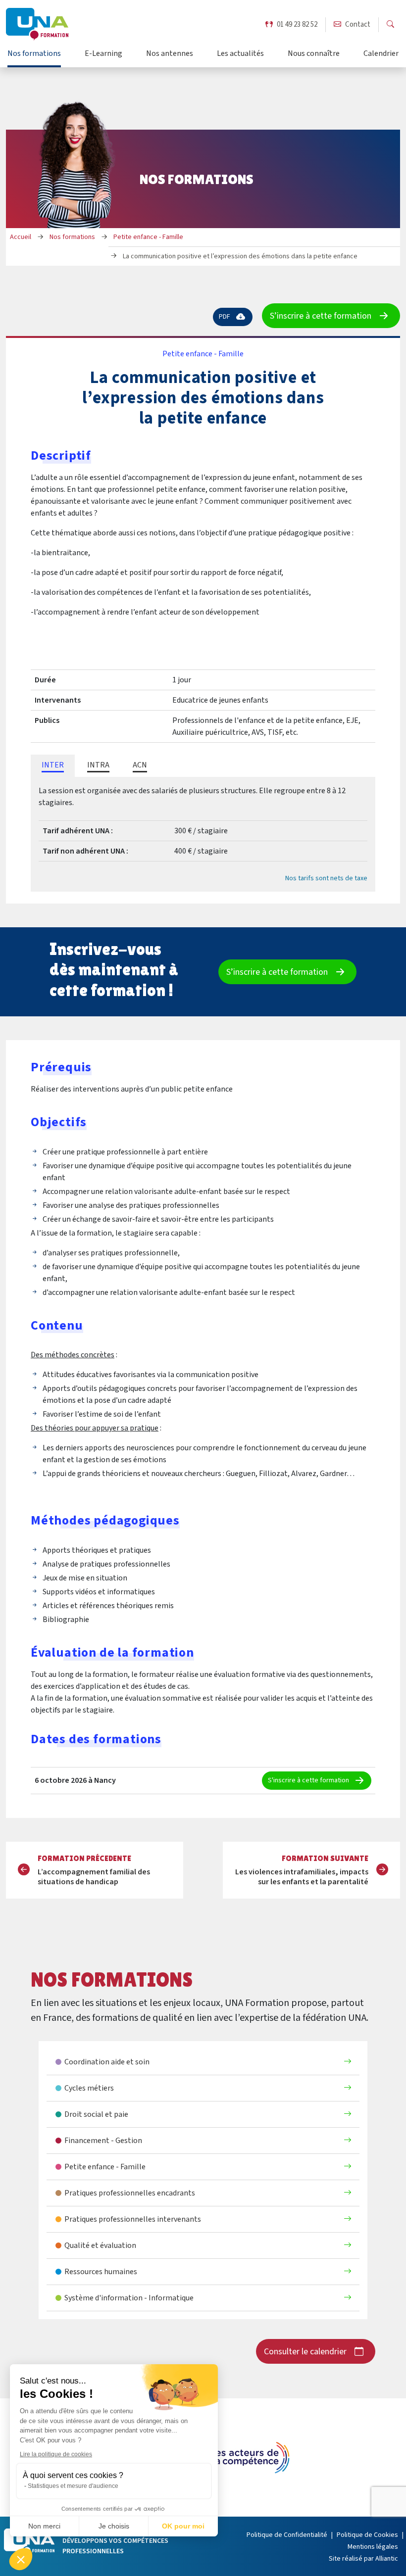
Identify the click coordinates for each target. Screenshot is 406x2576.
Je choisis (114, 2526)
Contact (358, 24)
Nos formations (34, 54)
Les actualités (240, 54)
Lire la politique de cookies (56, 2454)
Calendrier (381, 54)
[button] (21, 2559)
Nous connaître (314, 54)
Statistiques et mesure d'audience (73, 2486)
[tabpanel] (203, 834)
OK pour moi (183, 2526)
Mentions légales (373, 2547)
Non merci (44, 2526)
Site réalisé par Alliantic (363, 2559)
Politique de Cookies (367, 2535)
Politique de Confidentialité (287, 2535)
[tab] (53, 766)
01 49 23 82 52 (297, 24)
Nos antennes (170, 54)
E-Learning (103, 54)
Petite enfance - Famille (203, 354)
